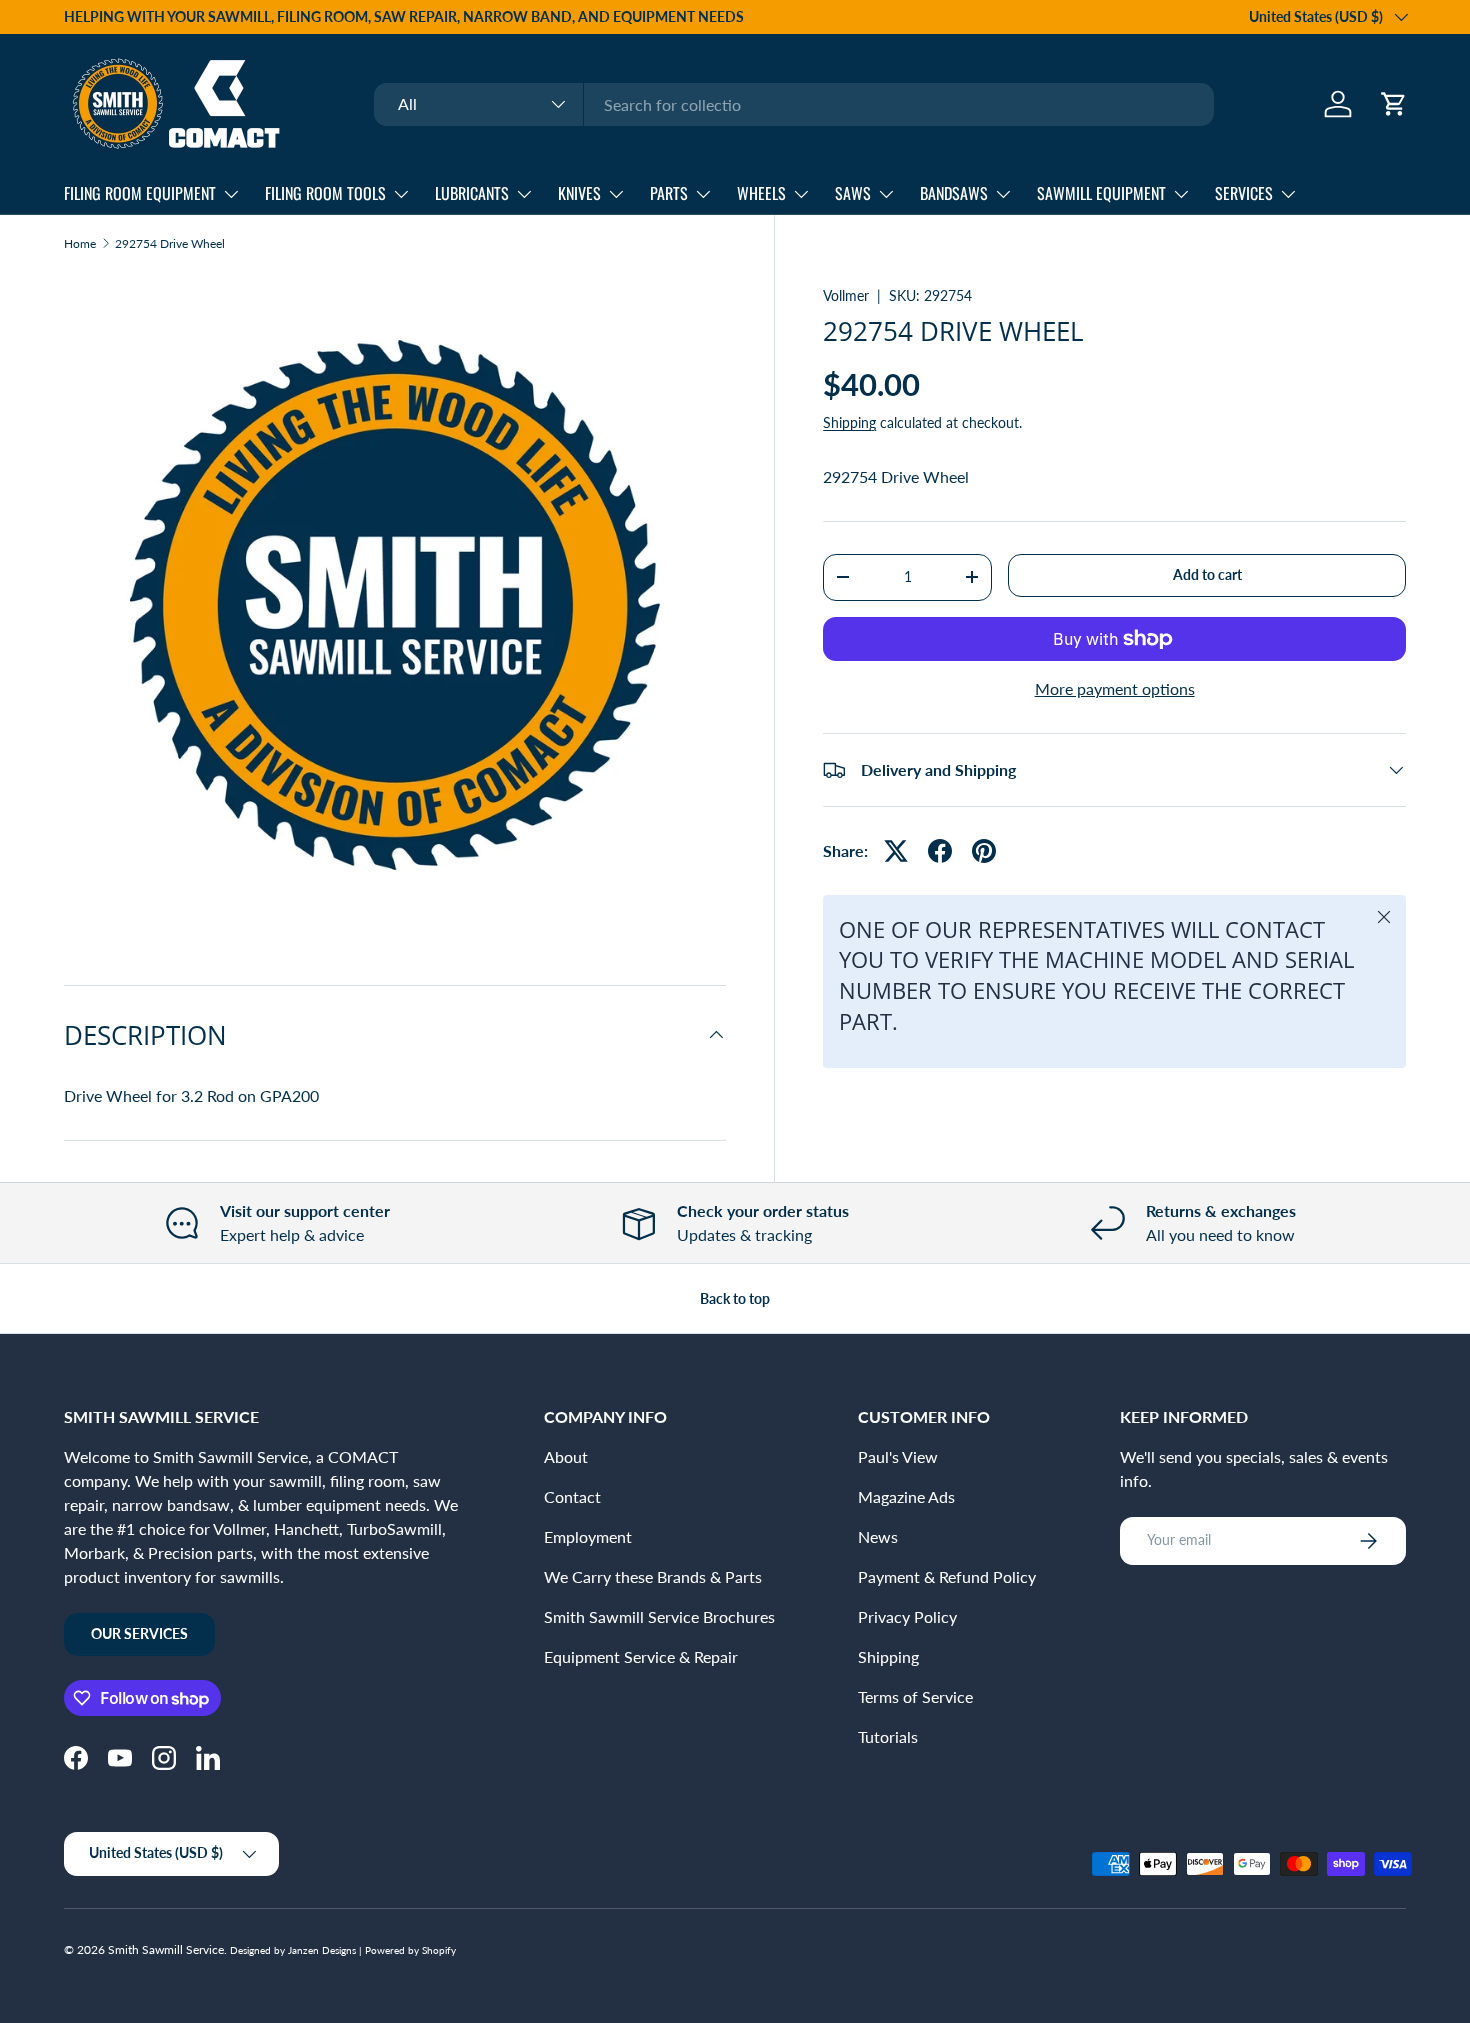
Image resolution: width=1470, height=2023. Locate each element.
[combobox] (794, 104)
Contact (572, 1496)
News (878, 1536)
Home (80, 244)
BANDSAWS (954, 193)
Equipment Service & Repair (641, 1656)
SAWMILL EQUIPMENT (1101, 193)
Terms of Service (915, 1696)
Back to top (735, 1298)
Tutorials (888, 1736)
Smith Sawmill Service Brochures (659, 1616)
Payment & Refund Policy (947, 1576)
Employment (588, 1536)
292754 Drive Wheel (170, 244)
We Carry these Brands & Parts (653, 1576)
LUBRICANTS (472, 193)
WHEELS (761, 193)
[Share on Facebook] (940, 851)
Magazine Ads (906, 1496)
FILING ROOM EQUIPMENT (140, 193)
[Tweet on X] (896, 851)
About (566, 1456)
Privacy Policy (907, 1616)
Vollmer (846, 295)
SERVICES (1244, 193)
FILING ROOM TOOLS (325, 193)
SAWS (853, 193)
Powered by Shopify (410, 1950)
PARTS (669, 193)
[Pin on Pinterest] (984, 851)
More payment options (1115, 688)
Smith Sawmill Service (166, 1949)
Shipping (849, 422)
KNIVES (579, 193)
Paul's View (898, 1456)
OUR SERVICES (139, 1633)
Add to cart (1207, 574)
